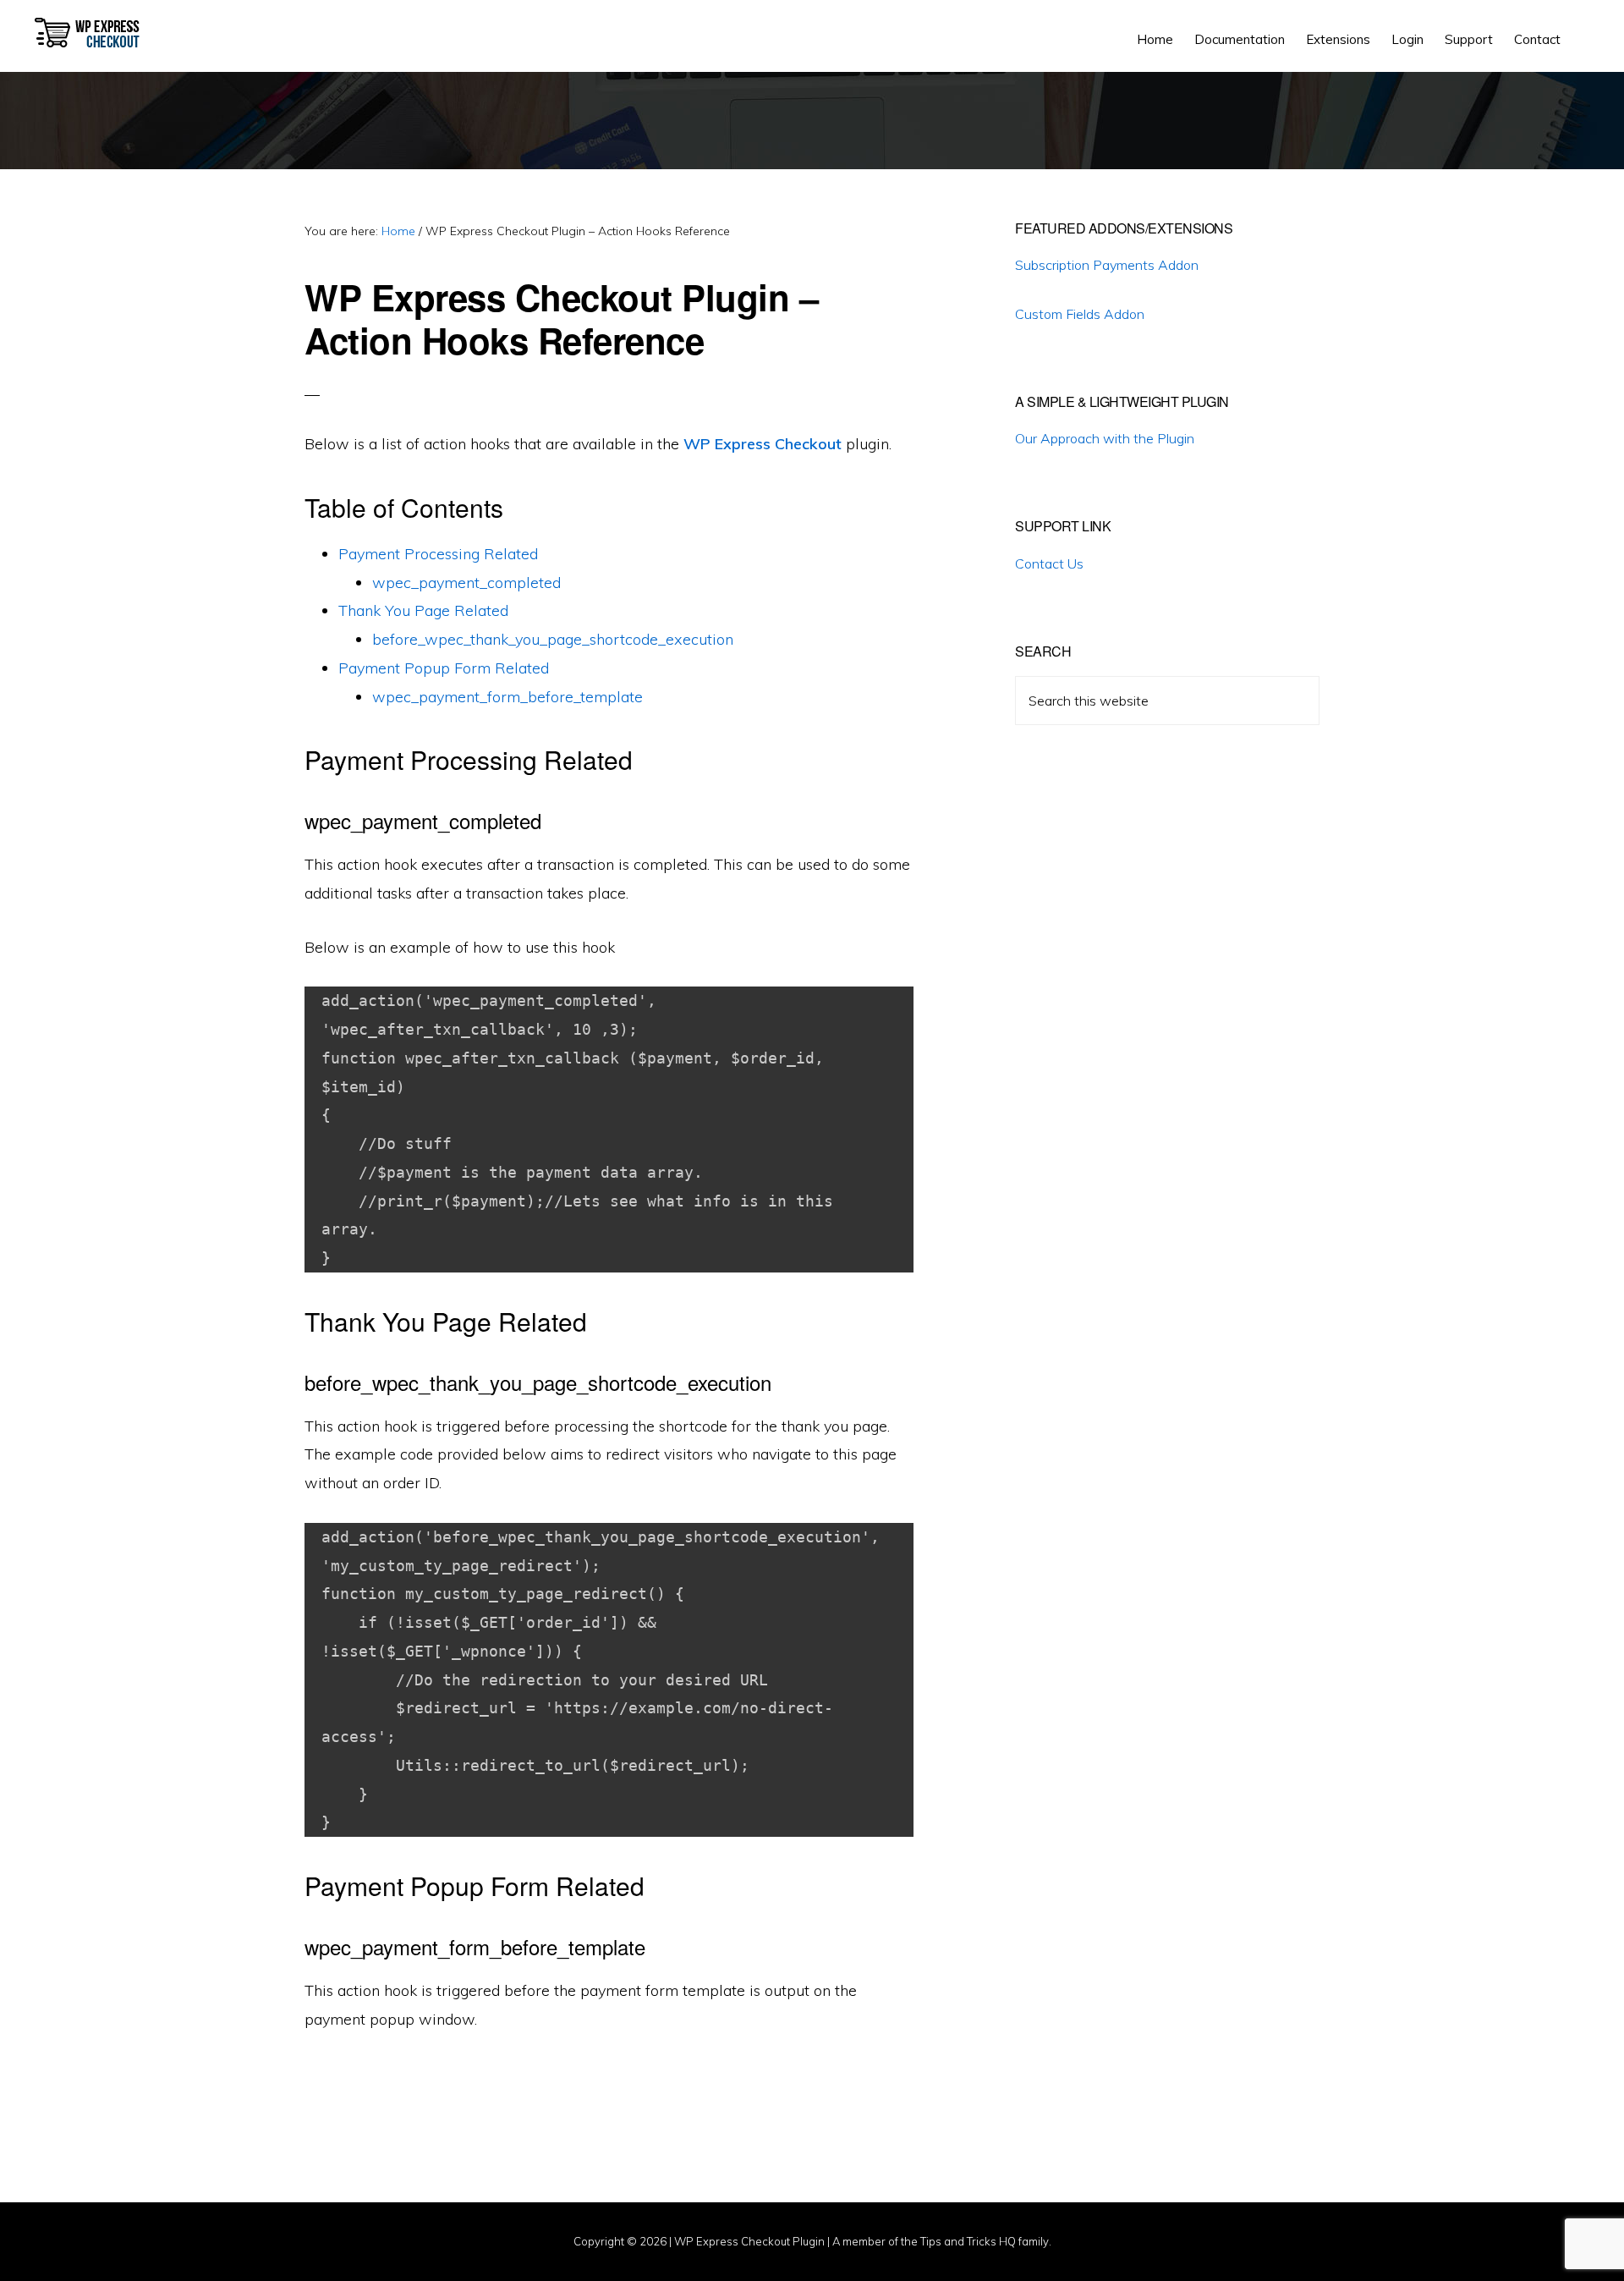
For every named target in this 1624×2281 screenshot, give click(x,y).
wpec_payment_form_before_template (507, 697)
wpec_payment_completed (466, 583)
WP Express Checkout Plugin (749, 2241)
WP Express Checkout (90, 34)
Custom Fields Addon (1080, 314)
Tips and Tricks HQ (968, 2241)
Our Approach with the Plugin (1105, 438)
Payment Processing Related (438, 554)
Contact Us (1049, 563)
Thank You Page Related (423, 610)
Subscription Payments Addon (1107, 265)
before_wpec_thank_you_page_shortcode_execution (553, 639)
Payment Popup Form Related (444, 668)
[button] (1582, 27)
